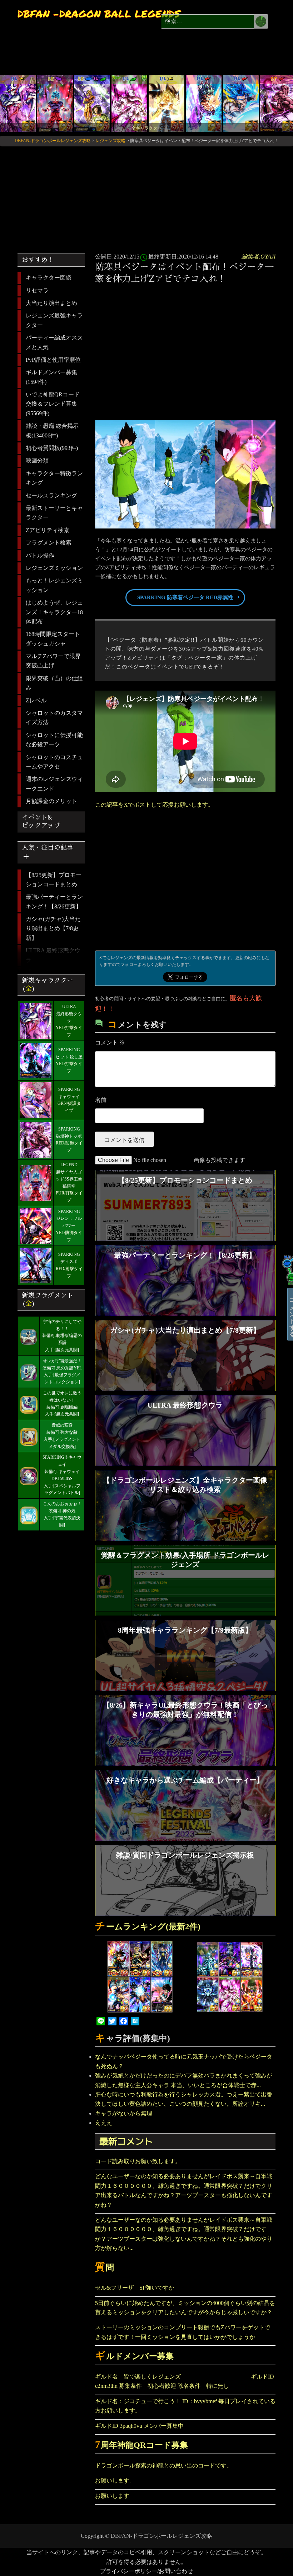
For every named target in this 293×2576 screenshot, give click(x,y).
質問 (105, 2268)
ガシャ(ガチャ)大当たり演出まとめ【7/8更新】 (53, 928)
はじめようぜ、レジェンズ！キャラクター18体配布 (54, 612)
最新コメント (126, 2141)
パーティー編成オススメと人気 (54, 342)
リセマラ (37, 290)
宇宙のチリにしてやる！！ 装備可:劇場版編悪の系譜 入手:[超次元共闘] (62, 1336)
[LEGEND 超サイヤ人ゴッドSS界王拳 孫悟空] (55, 103)
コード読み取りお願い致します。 (138, 2161)
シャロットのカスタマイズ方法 (54, 718)
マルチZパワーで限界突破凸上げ (53, 661)
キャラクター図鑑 (49, 278)
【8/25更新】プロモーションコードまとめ (54, 880)
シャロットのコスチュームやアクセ (54, 762)
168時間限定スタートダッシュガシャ (53, 639)
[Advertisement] (187, 342)
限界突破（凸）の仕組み (54, 683)
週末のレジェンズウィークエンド (54, 784)
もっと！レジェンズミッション (54, 585)
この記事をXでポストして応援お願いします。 (154, 805)
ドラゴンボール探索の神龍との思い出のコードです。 (164, 2465)
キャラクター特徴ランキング (54, 478)
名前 (101, 1100)
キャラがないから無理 (124, 2113)
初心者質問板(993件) (52, 448)
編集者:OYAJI (259, 257)
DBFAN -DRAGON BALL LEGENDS (99, 14)
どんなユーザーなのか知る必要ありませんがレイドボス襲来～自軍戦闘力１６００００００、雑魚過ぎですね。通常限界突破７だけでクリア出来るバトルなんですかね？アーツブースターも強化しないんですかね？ (184, 2190)
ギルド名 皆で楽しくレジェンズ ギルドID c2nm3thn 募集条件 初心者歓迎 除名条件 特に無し (185, 2381)
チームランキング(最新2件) (148, 1927)
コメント (110, 1043)
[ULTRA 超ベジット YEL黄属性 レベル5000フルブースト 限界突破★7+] (167, 103)
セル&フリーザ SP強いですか (135, 2288)
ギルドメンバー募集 (135, 2356)
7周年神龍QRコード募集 (142, 2445)
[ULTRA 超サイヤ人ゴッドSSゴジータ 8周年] (241, 103)
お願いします (112, 2496)
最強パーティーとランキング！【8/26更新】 (54, 901)
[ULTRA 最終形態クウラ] (18, 103)
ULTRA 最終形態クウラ (53, 955)
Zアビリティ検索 (48, 530)
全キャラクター (146, 128)
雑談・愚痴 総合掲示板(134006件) (52, 430)
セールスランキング (51, 495)
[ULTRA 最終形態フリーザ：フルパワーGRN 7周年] (129, 103)
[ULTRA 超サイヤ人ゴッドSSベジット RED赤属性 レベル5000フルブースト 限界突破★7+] (204, 103)
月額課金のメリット (51, 801)
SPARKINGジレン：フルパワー (69, 1219)
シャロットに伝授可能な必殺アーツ (54, 740)
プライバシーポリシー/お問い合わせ (146, 2571)
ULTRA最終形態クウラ (69, 1014)
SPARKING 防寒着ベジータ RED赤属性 (185, 597)
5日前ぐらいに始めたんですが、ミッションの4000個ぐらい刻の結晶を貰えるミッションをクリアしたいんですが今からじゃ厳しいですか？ (185, 2308)
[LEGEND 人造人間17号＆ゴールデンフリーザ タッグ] (92, 103)
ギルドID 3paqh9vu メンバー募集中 (139, 2426)
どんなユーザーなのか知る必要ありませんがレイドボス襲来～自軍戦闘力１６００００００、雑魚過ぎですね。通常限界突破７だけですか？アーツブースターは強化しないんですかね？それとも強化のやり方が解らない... (184, 2234)
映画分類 (37, 460)
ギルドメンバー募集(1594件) (51, 377)
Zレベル (36, 700)
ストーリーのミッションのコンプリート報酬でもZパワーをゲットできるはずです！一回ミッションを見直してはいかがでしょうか (183, 2332)
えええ (104, 2123)
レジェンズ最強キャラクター (54, 320)
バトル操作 (40, 555)
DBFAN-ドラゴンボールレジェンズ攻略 (162, 2536)
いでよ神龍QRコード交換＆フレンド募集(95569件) (53, 404)
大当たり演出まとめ (51, 303)
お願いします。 (115, 2480)
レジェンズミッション (54, 568)
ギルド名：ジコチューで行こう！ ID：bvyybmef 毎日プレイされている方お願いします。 (185, 2406)
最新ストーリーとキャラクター (54, 513)
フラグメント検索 (49, 543)
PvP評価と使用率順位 (53, 360)
